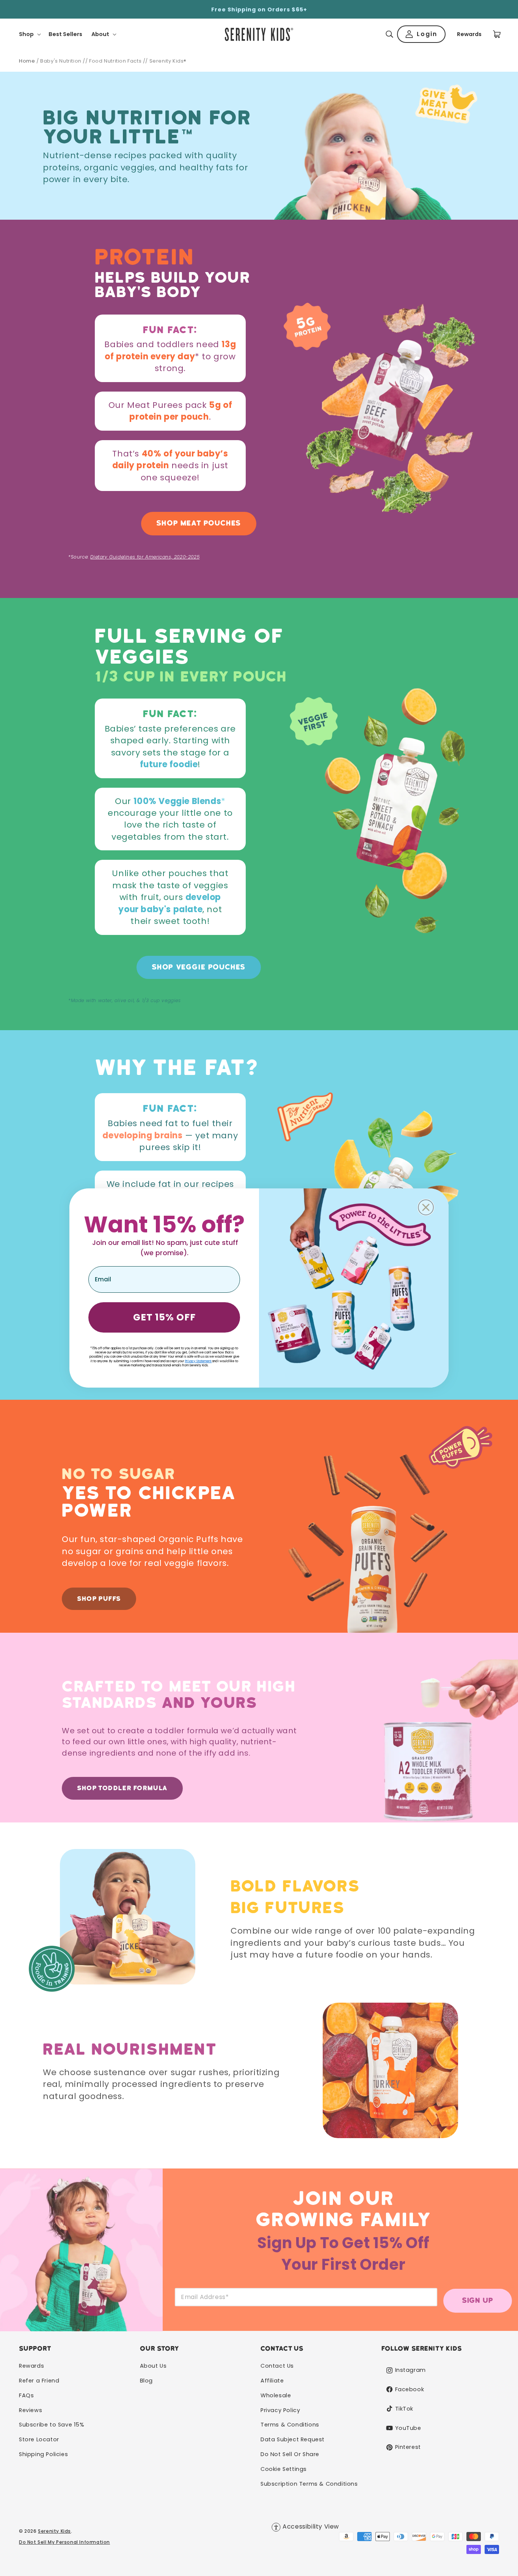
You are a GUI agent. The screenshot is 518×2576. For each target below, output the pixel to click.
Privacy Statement (198, 1361)
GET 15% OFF (164, 1317)
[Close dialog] (426, 1207)
